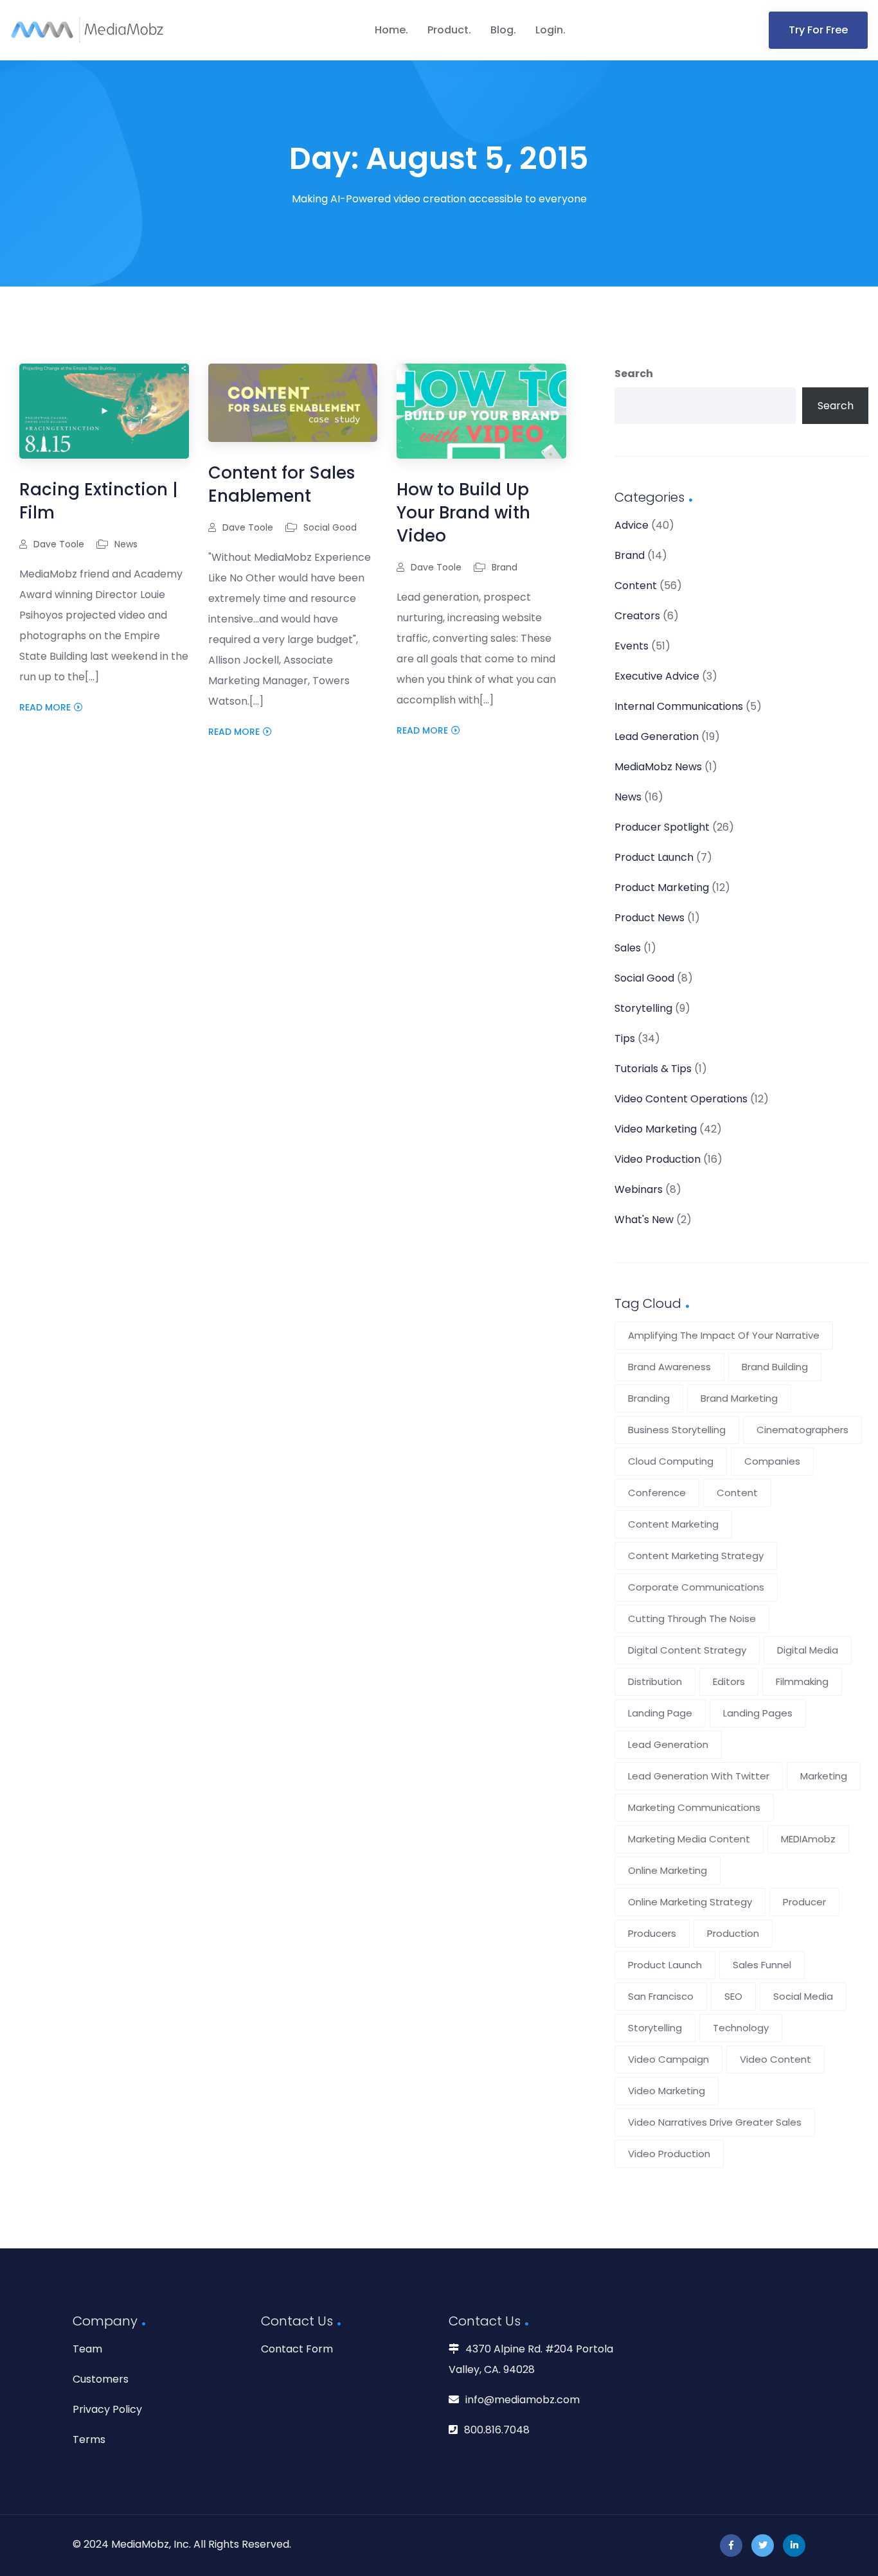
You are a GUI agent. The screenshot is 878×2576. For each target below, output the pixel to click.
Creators (637, 616)
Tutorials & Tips (653, 1069)
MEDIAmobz (808, 1839)
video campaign (668, 2059)
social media (803, 1996)
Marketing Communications (694, 1807)
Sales (628, 948)
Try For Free (818, 30)
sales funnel (762, 1965)
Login (549, 30)
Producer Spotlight (662, 827)
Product (448, 30)
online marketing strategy (690, 1902)
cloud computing (671, 1461)
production (733, 1933)
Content (636, 586)
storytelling (655, 2028)
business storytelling (677, 1430)
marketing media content (689, 1839)
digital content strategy (687, 1650)
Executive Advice (657, 676)
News (126, 544)
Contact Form (297, 2349)
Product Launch (654, 857)
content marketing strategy (696, 1556)
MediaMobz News (658, 767)
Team (87, 2349)
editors (729, 1681)
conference (657, 1493)
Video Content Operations (681, 1099)
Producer (804, 1902)
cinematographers (802, 1430)
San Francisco (661, 1996)
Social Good (330, 527)
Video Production (658, 1159)
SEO (733, 1996)
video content (775, 2059)
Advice (632, 525)
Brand (505, 567)
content (737, 1493)
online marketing (667, 1870)
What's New (644, 1220)
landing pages (758, 1713)
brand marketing (739, 1398)
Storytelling (643, 1008)
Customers (101, 2379)
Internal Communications (679, 706)
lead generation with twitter (699, 1776)
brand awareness (669, 1367)
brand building (775, 1367)
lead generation (668, 1744)
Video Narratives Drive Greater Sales (715, 2122)
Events (632, 646)
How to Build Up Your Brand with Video (463, 513)
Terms (89, 2439)
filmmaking (802, 1681)
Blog (502, 30)
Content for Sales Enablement (282, 484)
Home (390, 30)
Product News (650, 918)
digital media (808, 1650)
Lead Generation (657, 737)
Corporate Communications (696, 1587)
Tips (625, 1038)
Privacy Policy (107, 2409)
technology (741, 2028)
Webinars (639, 1189)
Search (634, 374)
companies (772, 1461)
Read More (45, 707)
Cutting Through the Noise (692, 1619)
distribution (655, 1681)
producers (652, 1933)
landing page (660, 1713)
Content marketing (673, 1524)
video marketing (667, 2091)
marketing (824, 1776)
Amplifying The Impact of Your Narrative (724, 1335)
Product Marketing (662, 887)
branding (649, 1398)
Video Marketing (656, 1129)
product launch (665, 1965)
